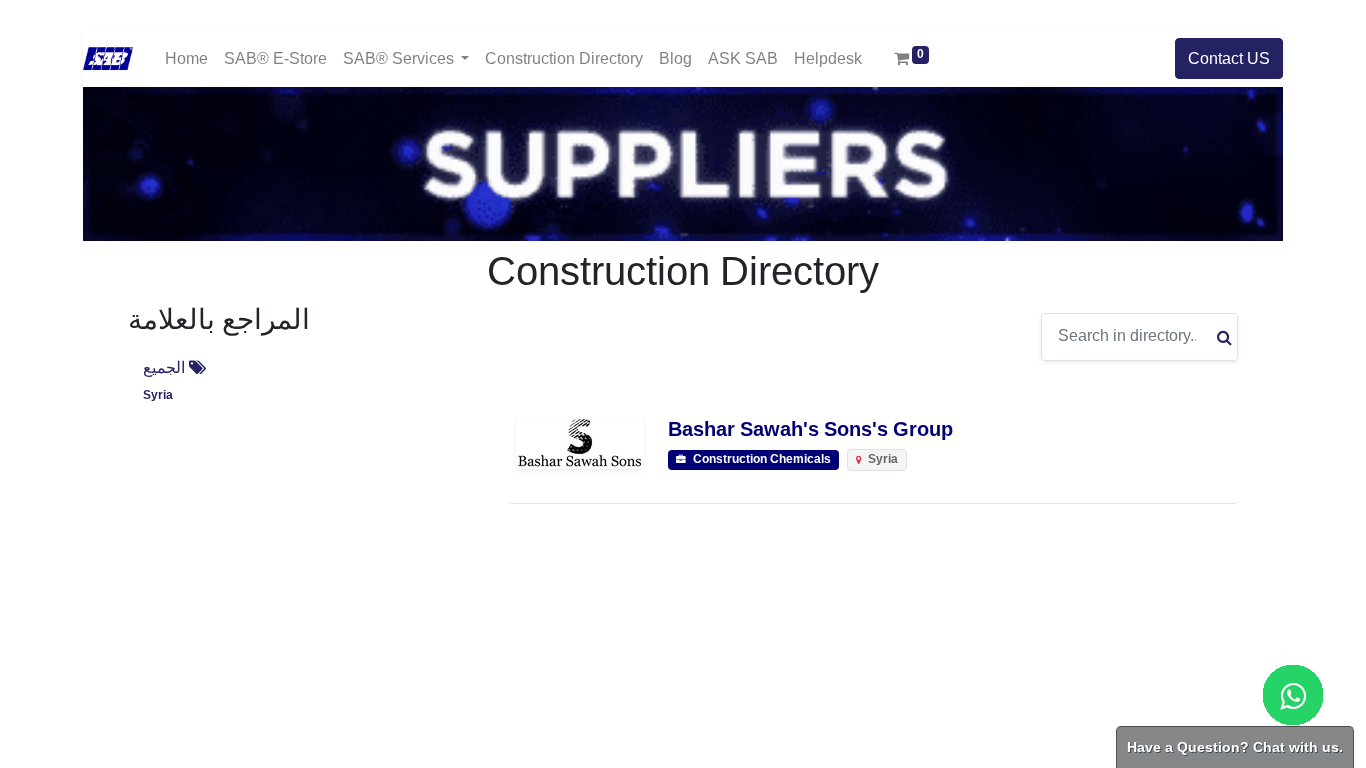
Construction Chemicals (760, 459)
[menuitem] (186, 58)
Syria (158, 395)
